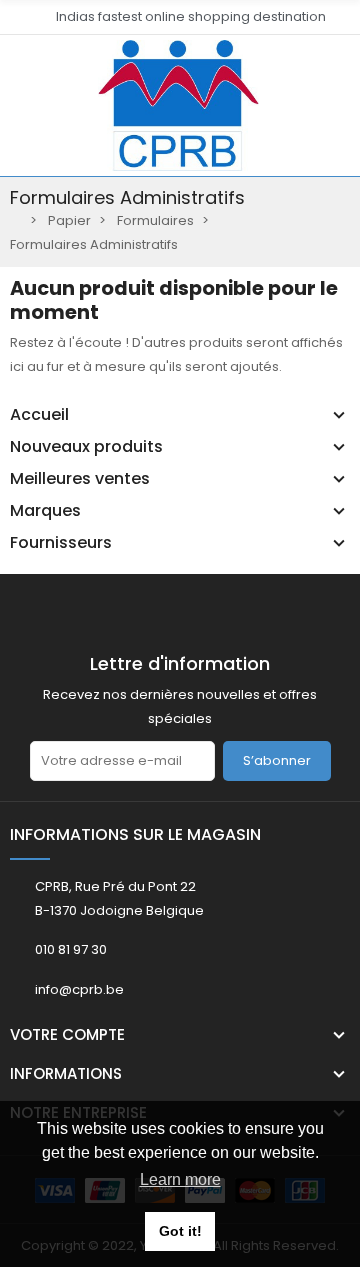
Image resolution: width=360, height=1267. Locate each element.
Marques (45, 511)
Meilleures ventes (80, 479)
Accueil (39, 415)
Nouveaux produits (86, 447)
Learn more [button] (180, 1179)
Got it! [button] (180, 1231)
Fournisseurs (61, 543)
